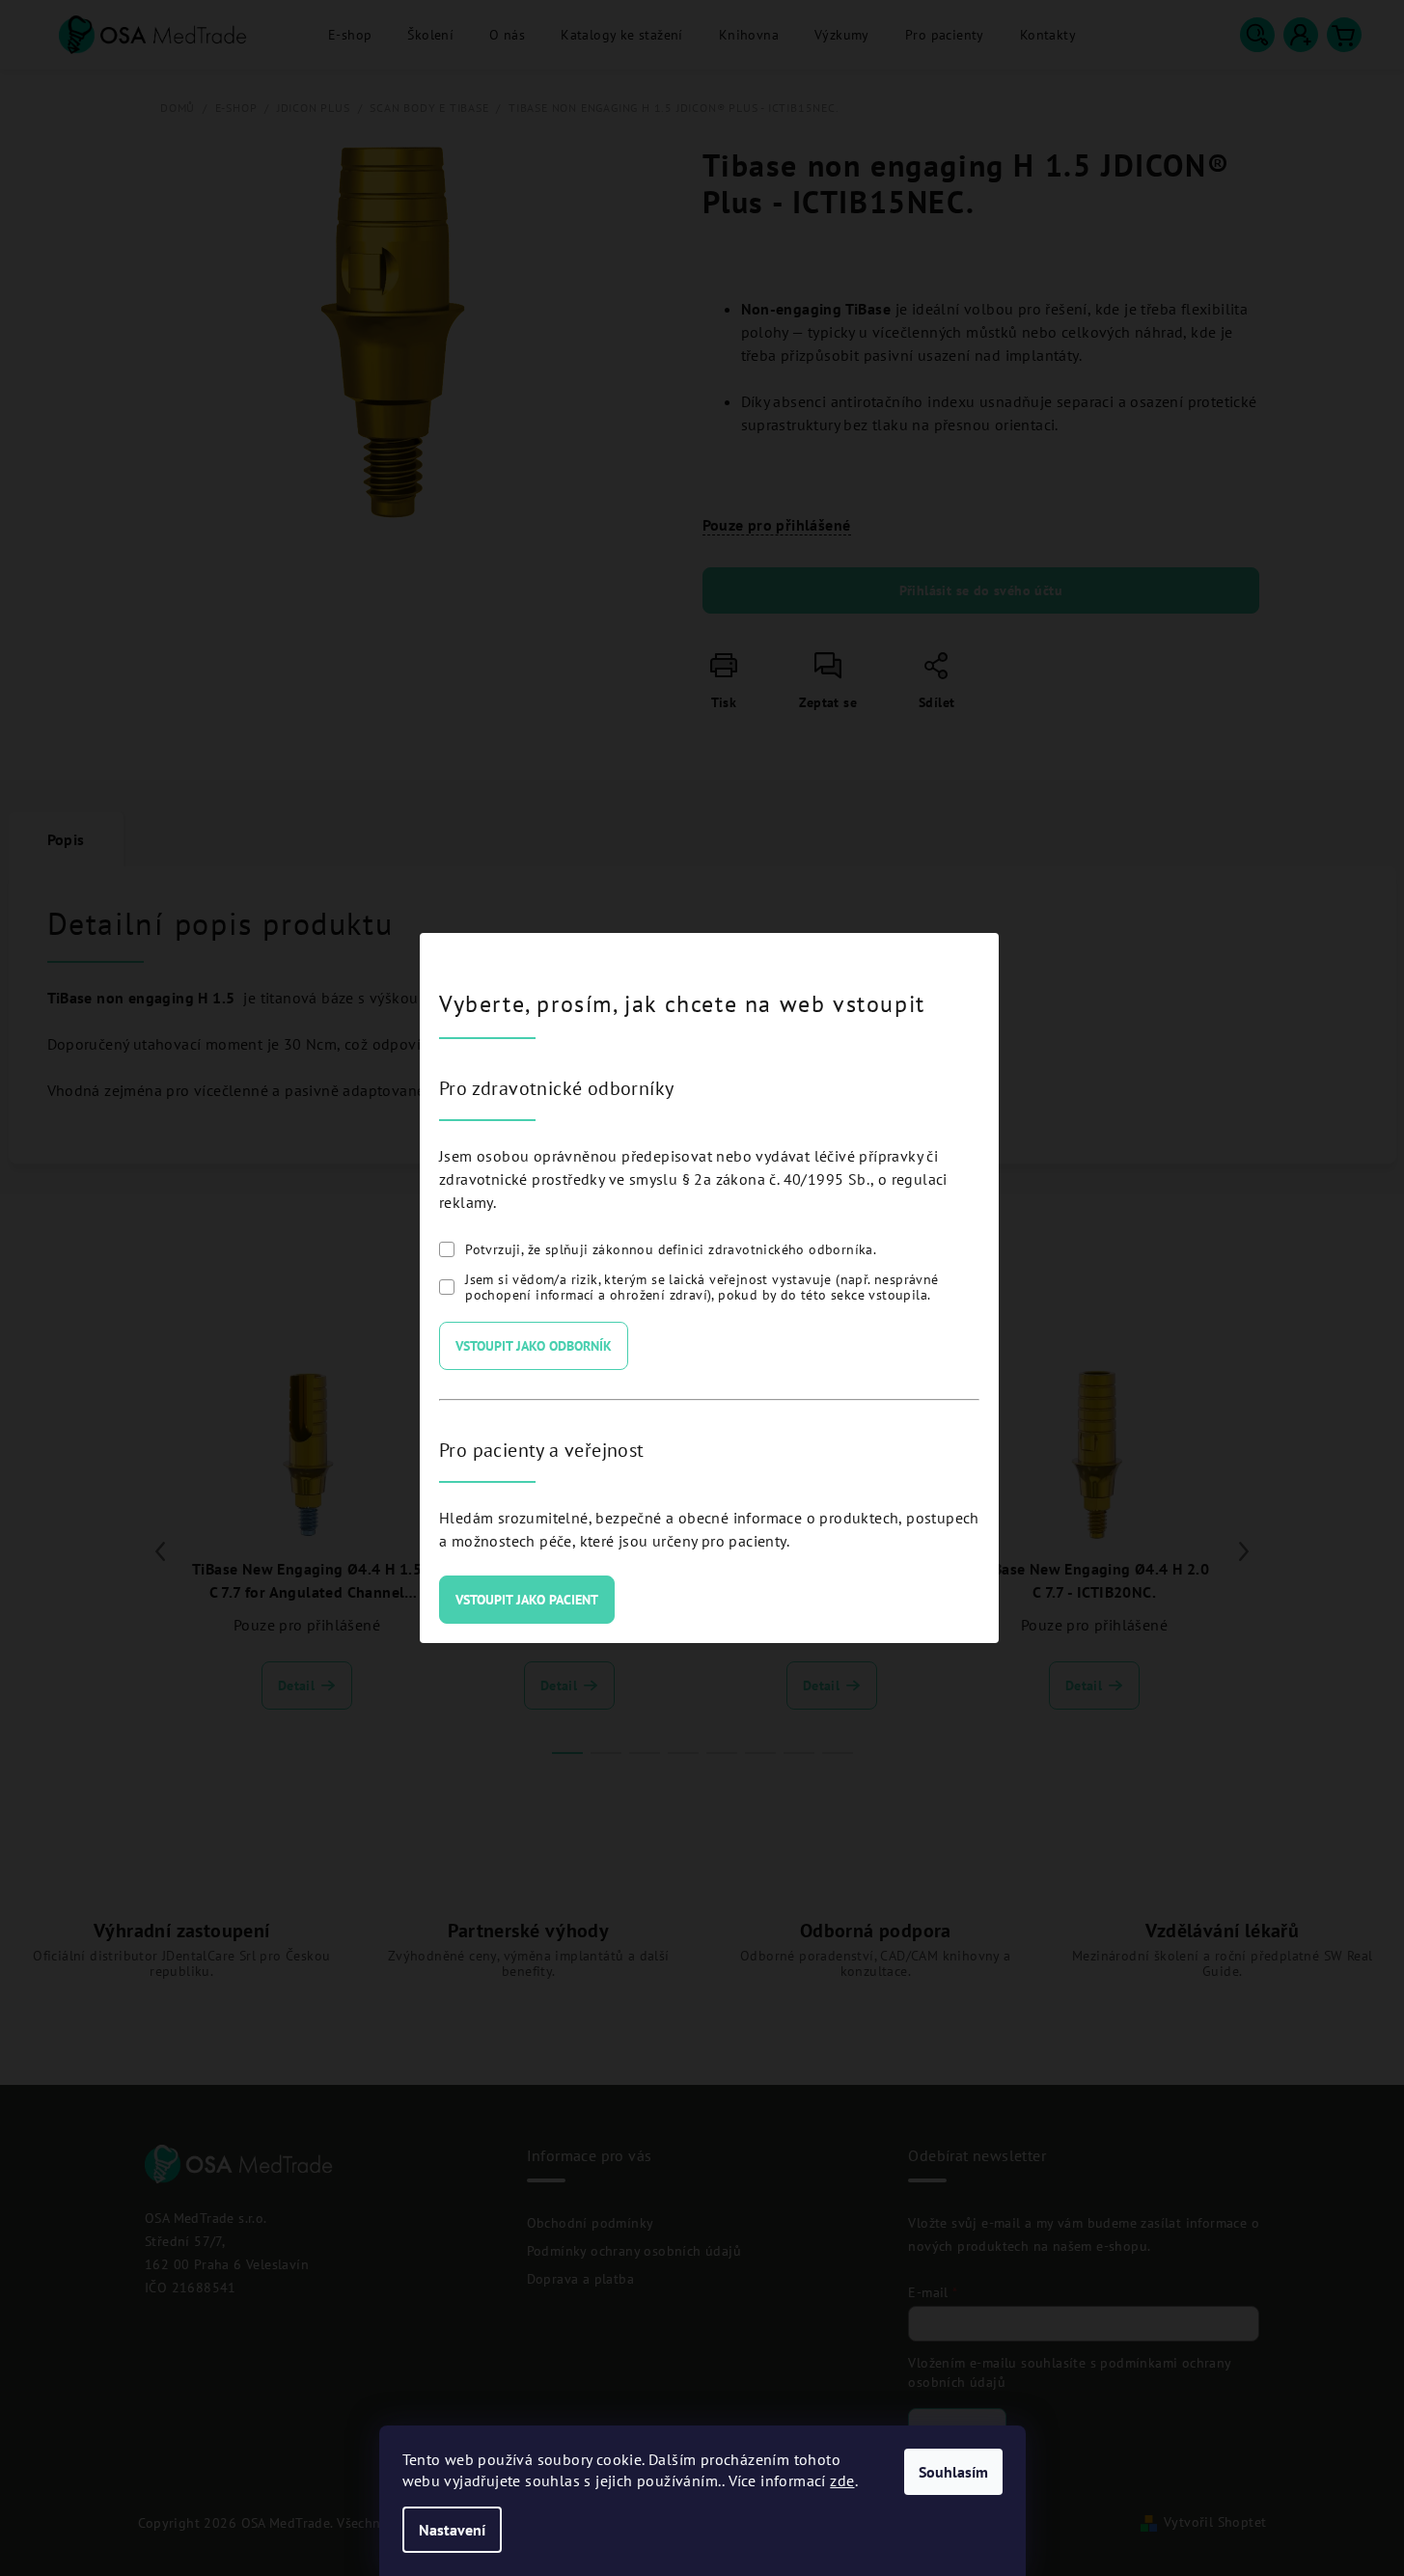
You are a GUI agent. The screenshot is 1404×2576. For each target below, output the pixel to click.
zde (842, 2480)
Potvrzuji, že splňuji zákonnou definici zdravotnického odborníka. (671, 1250)
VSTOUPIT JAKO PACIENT (527, 1600)
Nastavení (452, 2530)
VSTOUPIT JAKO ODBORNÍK (534, 1346)
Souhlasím (953, 2472)
